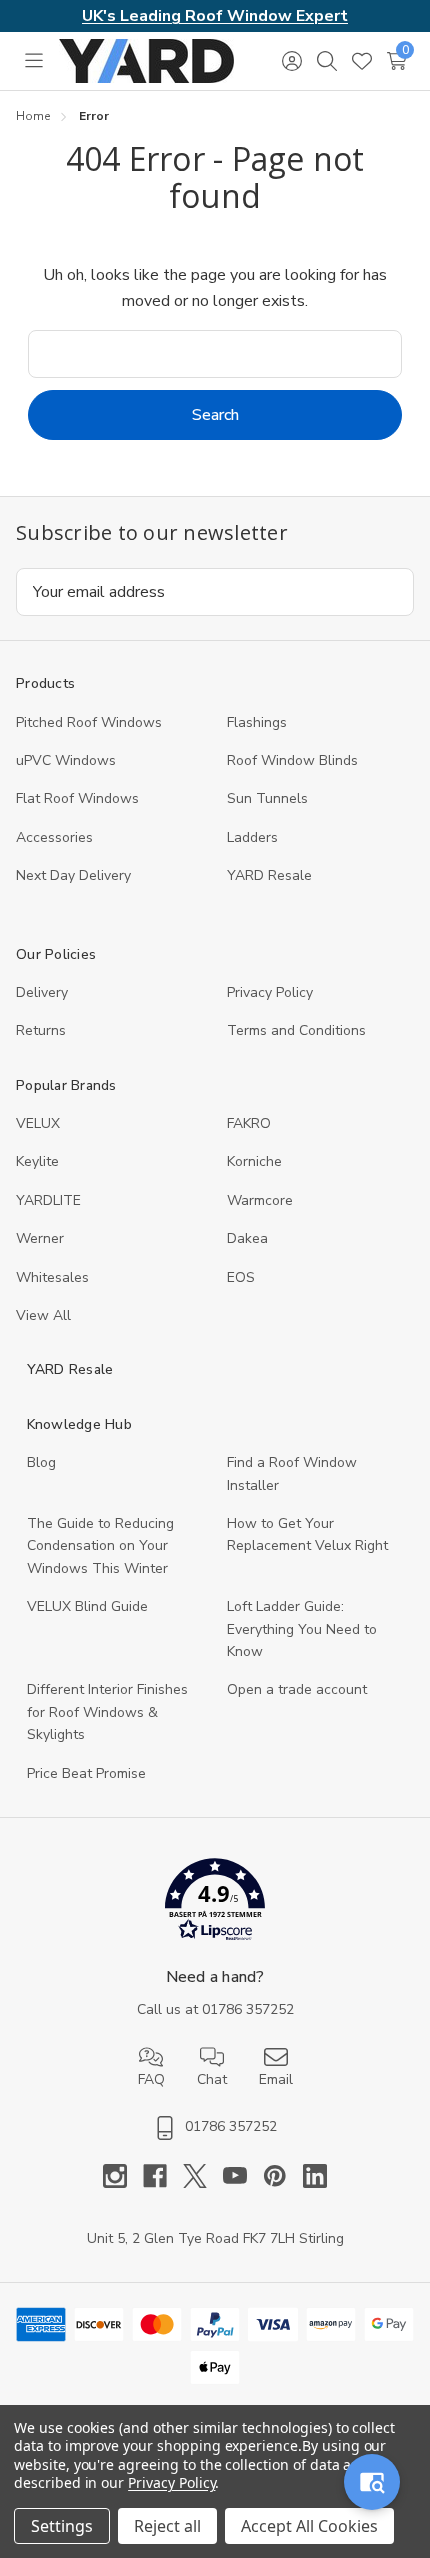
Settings (62, 2526)
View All (43, 1315)
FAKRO (249, 1123)
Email (276, 2079)
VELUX (38, 1123)
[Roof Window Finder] (372, 2482)
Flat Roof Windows (77, 798)
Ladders (252, 837)
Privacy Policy (270, 992)
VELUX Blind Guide (87, 1606)
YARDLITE (48, 1200)
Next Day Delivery (73, 875)
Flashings (257, 722)
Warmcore (260, 1200)
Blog (41, 1462)
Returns (41, 1030)
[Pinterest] (283, 2176)
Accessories (54, 837)
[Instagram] (123, 2176)
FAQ (151, 2079)
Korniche (254, 1161)
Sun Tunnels (267, 798)
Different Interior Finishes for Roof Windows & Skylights (107, 1712)
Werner (40, 1238)
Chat (212, 2079)
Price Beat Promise (86, 1773)
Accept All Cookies (309, 2526)
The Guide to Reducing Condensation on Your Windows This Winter (100, 1546)
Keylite (37, 1161)
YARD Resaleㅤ (269, 875)
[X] (203, 2176)
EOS (241, 1277)
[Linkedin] (315, 2176)
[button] (215, 1903)
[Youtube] (243, 2176)
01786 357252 (248, 2009)
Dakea (247, 1238)
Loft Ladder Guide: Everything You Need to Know (302, 1629)
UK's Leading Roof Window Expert (215, 16)
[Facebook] (163, 2176)
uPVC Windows (66, 760)
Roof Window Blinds (292, 760)
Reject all (167, 2526)
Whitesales (52, 1277)
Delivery (42, 992)
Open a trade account (297, 1689)
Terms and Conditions (296, 1030)
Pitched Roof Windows (89, 722)
